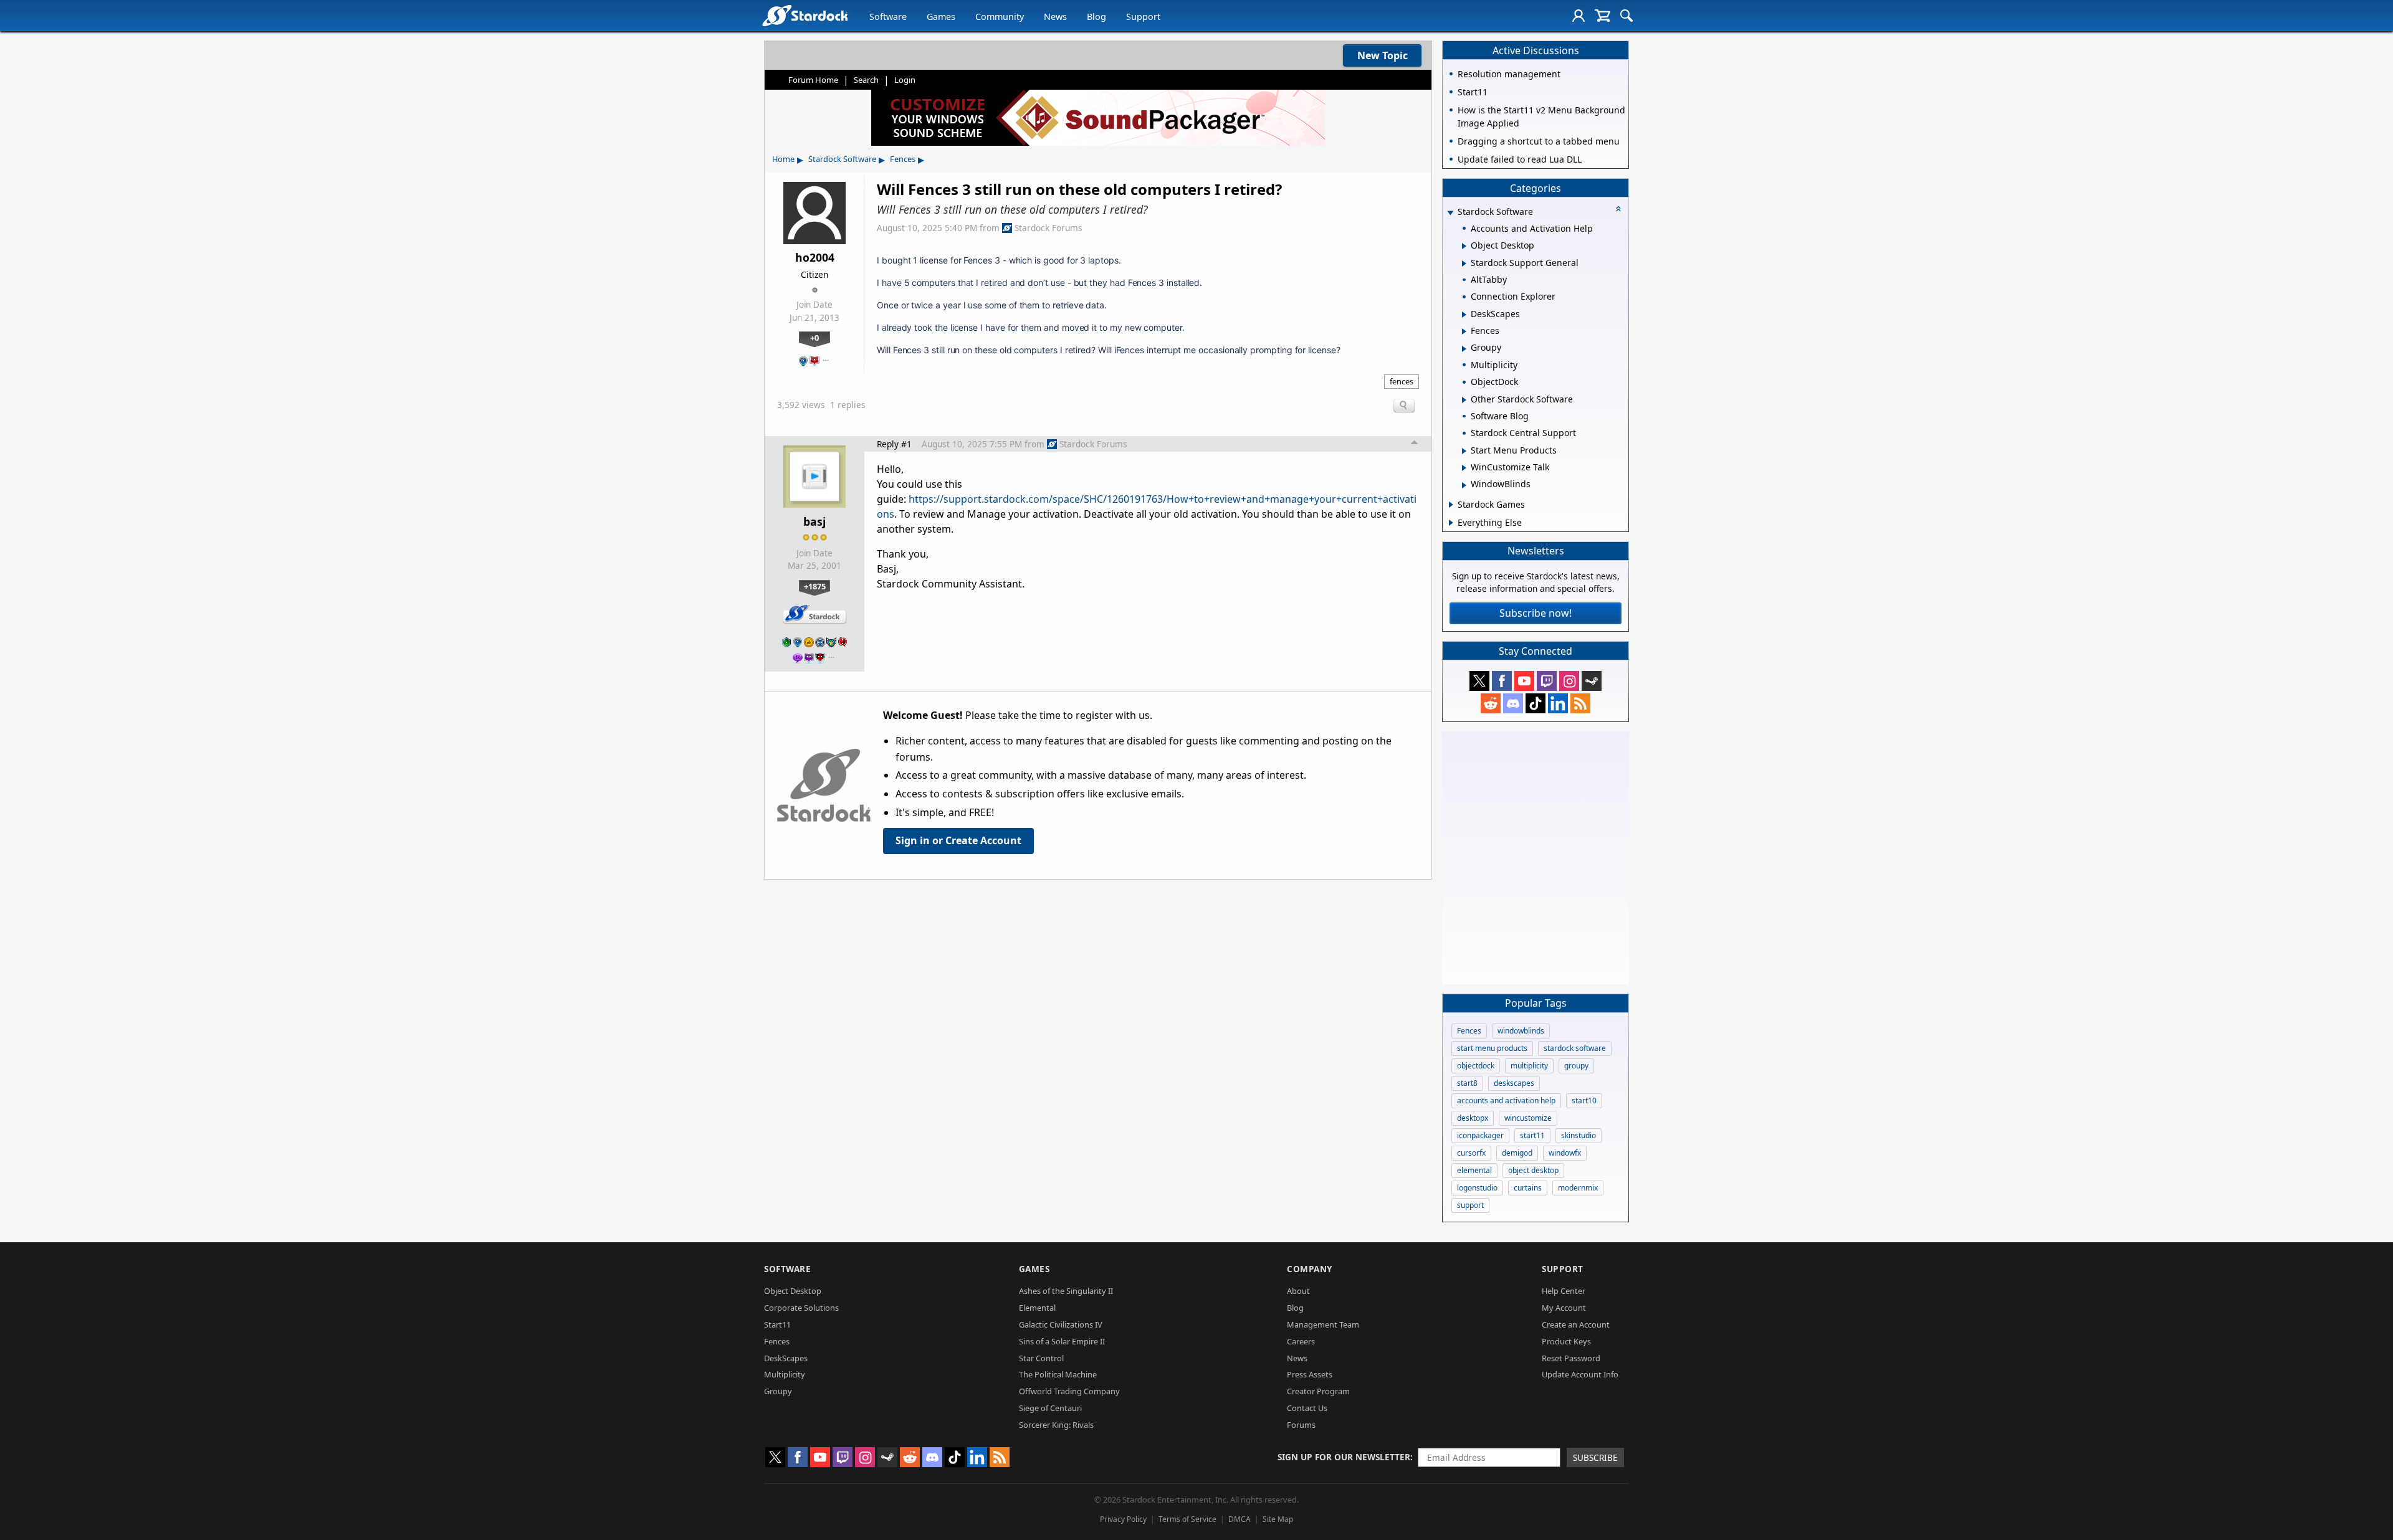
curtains (1528, 1188)
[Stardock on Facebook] (1502, 681)
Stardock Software (842, 159)
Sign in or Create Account (958, 840)
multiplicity (1529, 1066)
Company (1310, 1269)
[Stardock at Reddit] (1491, 703)
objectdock (1476, 1066)
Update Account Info (1580, 1374)
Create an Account (1576, 1324)
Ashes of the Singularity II (1066, 1291)
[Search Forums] (1626, 16)
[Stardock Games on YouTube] (1524, 681)
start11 (1532, 1135)
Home (783, 159)
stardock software (1575, 1048)
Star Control (1041, 1358)
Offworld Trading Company (1069, 1391)
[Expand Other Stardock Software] (1464, 400)
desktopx (1473, 1118)
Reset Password (1571, 1358)
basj (814, 521)
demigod (1517, 1153)
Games (941, 17)
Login (905, 80)
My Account (1564, 1308)
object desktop (1533, 1170)
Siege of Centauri (1050, 1408)
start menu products (1492, 1048)
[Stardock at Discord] (1513, 703)
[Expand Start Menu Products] (1464, 451)
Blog (1096, 17)
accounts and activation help (1506, 1100)
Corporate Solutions (801, 1308)
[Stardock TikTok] (1536, 703)
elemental (1474, 1170)
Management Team (1323, 1324)
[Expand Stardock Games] (1451, 505)
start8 (1467, 1083)
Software (888, 17)
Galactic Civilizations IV (1061, 1324)
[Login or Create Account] (1579, 16)
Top (1415, 444)
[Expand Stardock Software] (1450, 213)
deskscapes (1514, 1083)
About (1298, 1291)
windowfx (1565, 1153)
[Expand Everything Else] (1451, 523)
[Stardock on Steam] (1592, 681)
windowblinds (1521, 1031)
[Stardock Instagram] (1569, 681)
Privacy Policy (1123, 1519)
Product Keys (1566, 1341)
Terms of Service (1187, 1519)
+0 (814, 338)
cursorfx (1471, 1153)
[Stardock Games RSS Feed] (1580, 703)
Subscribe (1595, 1457)
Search (866, 80)
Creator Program (1318, 1391)
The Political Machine (1058, 1374)
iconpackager (1480, 1135)
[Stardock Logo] (805, 15)
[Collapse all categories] (1618, 209)
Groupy (778, 1391)
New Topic (1383, 55)
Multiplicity (785, 1374)
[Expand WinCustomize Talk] (1464, 468)
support (1470, 1205)
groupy (1576, 1066)
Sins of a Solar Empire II (1062, 1341)
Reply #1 (894, 444)
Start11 (777, 1324)
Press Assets (1310, 1374)
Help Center (1564, 1291)
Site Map (1278, 1519)
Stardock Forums (1048, 228)
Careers (1301, 1341)
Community (1000, 17)
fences (1402, 381)
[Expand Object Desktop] (1464, 246)
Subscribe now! (1536, 613)
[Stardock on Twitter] (1479, 681)
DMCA (1239, 1519)
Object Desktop (793, 1291)
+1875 (815, 586)
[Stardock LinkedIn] (1558, 703)
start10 (1584, 1100)
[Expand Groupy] (1464, 349)
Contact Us (1307, 1408)
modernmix (1578, 1188)
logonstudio (1477, 1188)
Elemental (1037, 1308)
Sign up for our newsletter (1344, 1457)
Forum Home (813, 80)
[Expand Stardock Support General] (1464, 264)
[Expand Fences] (1464, 331)
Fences (903, 159)
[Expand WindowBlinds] (1464, 485)
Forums (1301, 1425)
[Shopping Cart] (1602, 16)
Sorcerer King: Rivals (1056, 1425)
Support (1143, 17)
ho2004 (815, 257)
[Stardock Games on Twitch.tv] (1547, 681)
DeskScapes (786, 1358)
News (1055, 17)
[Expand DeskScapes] (1464, 315)
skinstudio (1579, 1135)
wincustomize (1528, 1118)
